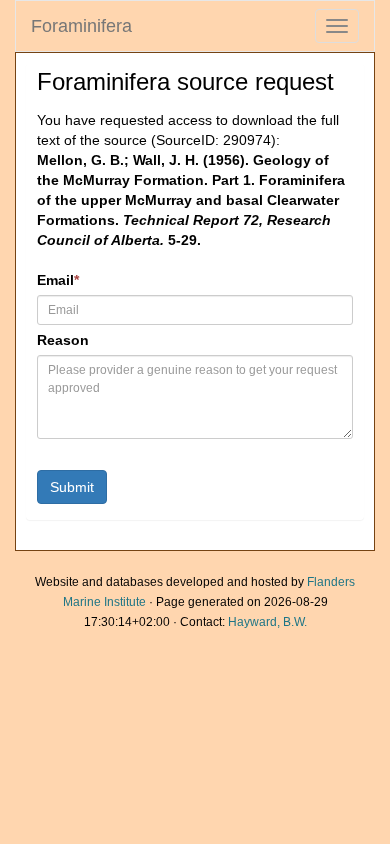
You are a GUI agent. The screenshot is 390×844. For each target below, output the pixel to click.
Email (58, 280)
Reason (63, 340)
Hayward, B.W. (267, 622)
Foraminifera (81, 26)
